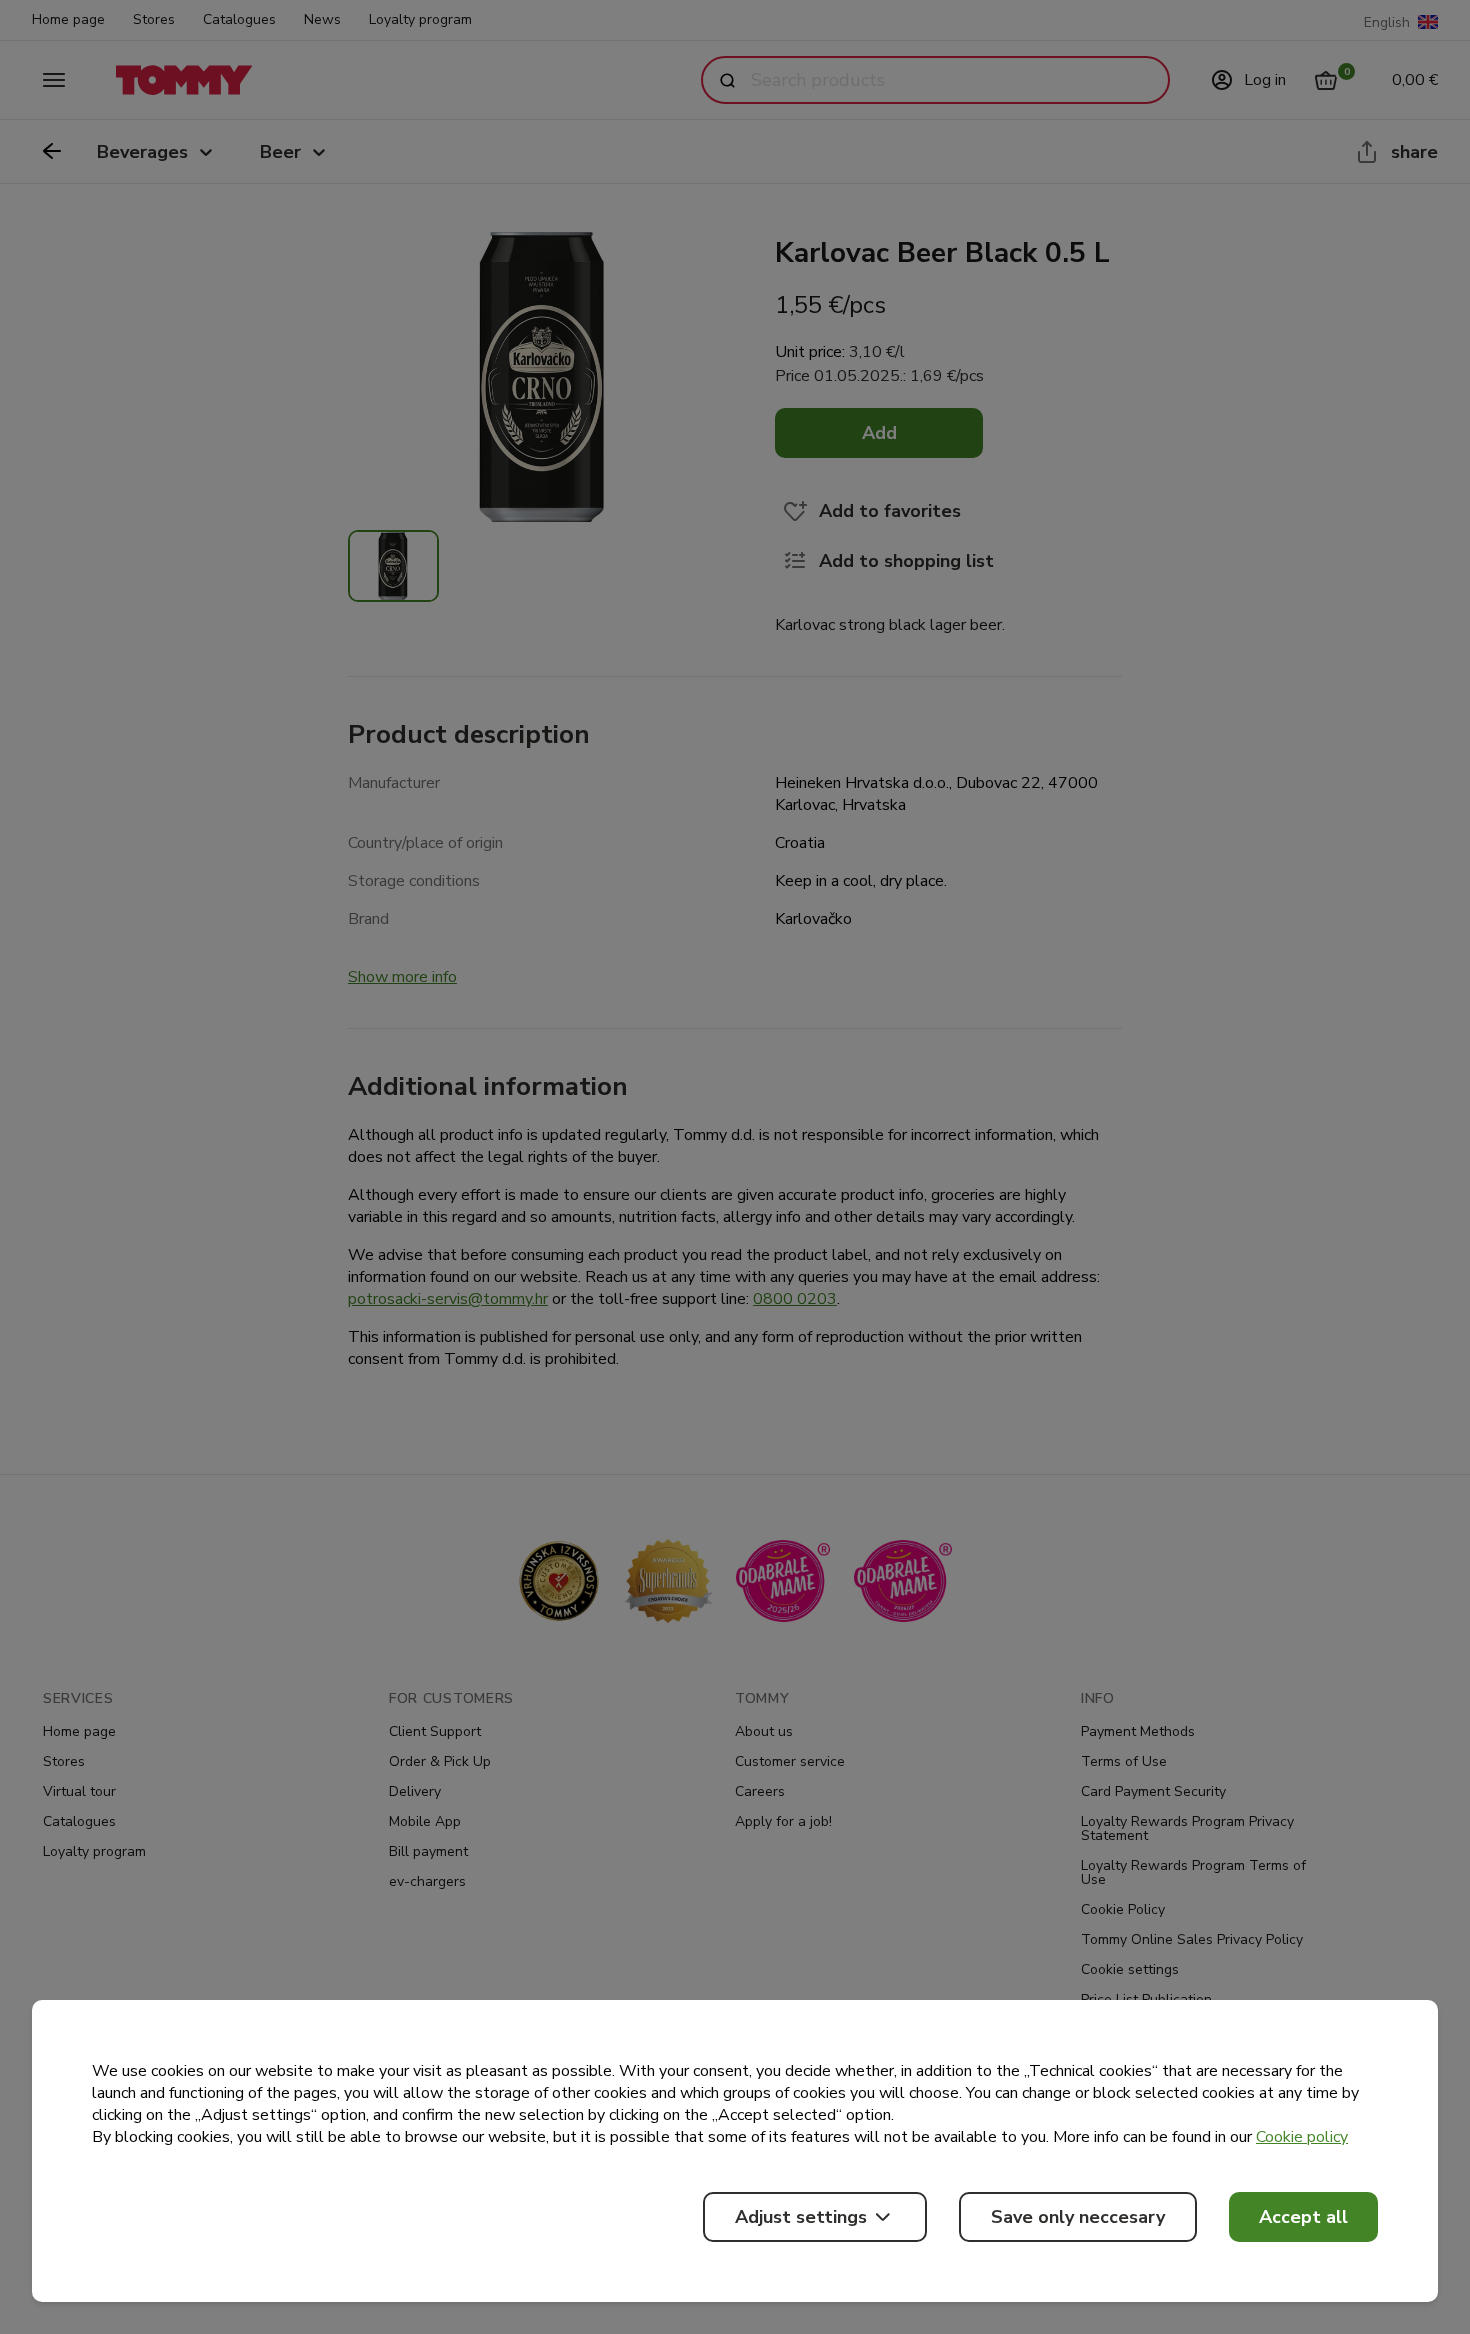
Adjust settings (801, 2217)
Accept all (1303, 2217)
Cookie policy (1302, 2137)
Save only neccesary (1078, 2217)
